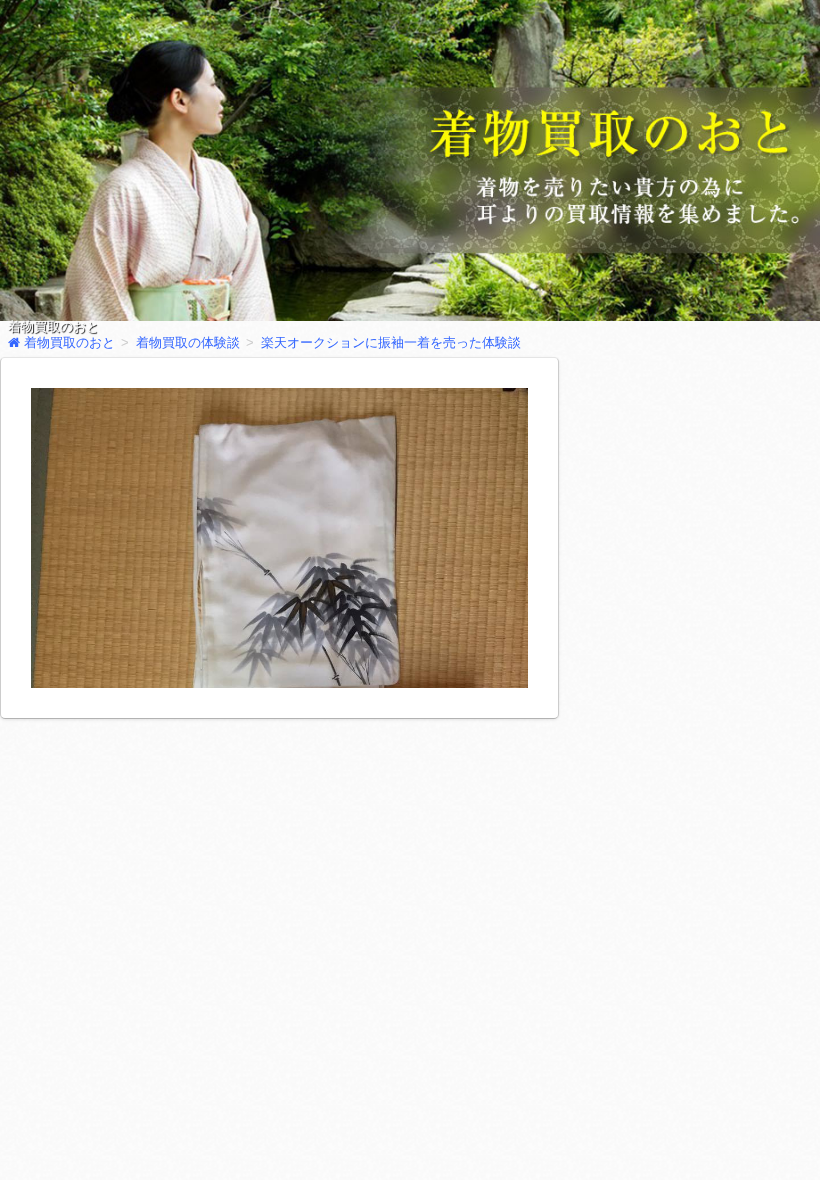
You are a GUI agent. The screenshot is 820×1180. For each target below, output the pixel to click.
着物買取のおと (53, 327)
